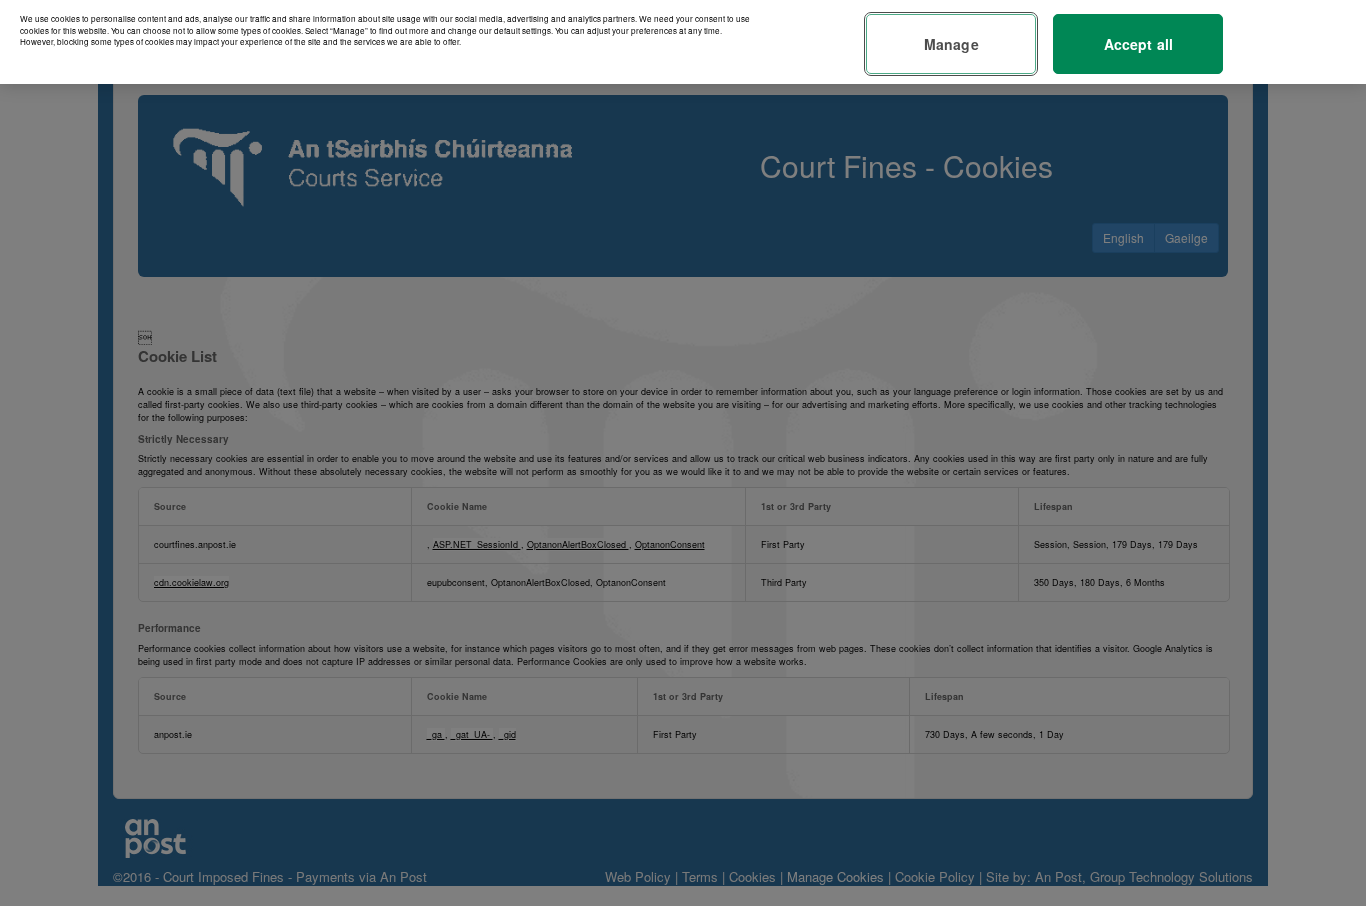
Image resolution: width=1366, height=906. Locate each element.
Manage (951, 44)
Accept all (1138, 44)
